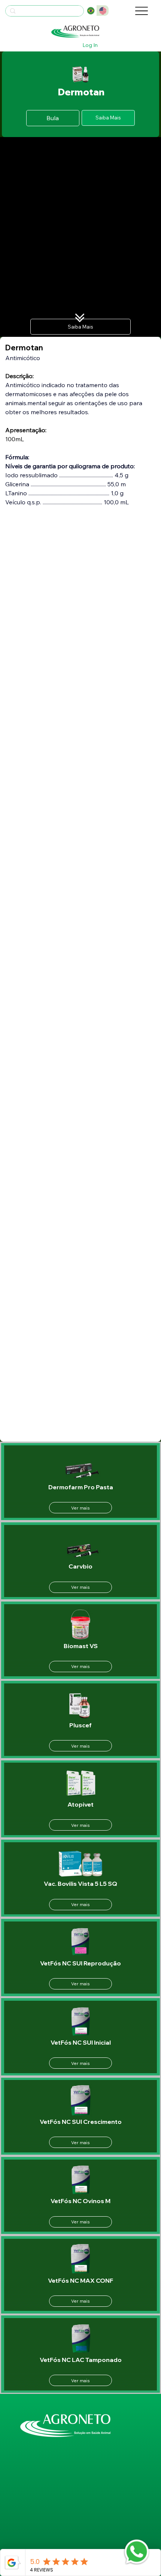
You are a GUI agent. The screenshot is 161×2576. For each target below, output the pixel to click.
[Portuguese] (91, 11)
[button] (108, 118)
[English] (103, 11)
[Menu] (142, 11)
